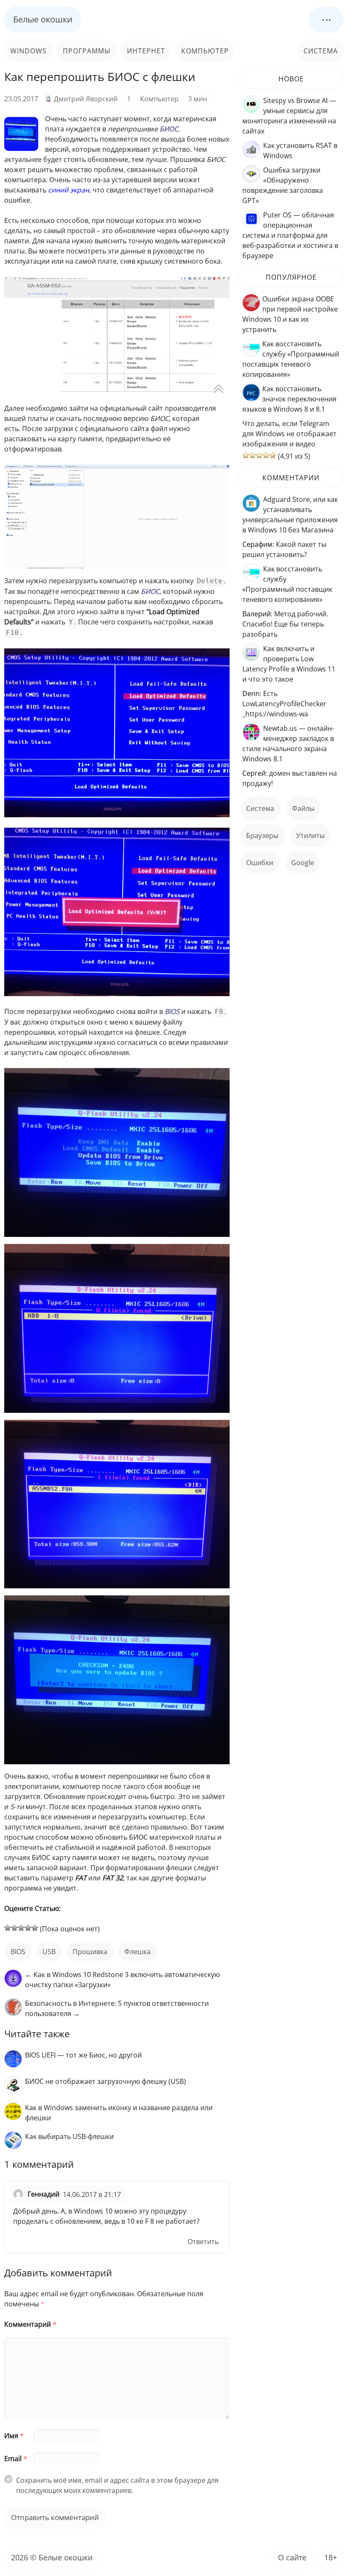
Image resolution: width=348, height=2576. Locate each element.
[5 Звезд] (35, 1928)
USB (49, 1952)
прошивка (90, 1952)
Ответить (203, 2242)
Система (321, 51)
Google (303, 863)
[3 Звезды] (21, 1928)
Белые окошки (43, 19)
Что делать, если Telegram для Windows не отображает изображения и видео (289, 434)
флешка (138, 1952)
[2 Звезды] (14, 1928)
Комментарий (30, 2324)
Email (16, 2459)
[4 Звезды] (28, 1928)
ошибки (260, 863)
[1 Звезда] (8, 1928)
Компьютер (205, 51)
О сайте (292, 2557)
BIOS (18, 1952)
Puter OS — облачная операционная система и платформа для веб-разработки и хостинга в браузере (290, 235)
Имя (14, 2436)
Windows (28, 51)
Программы (87, 51)
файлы (303, 808)
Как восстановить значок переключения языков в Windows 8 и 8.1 (289, 399)
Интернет (146, 51)
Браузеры (262, 835)
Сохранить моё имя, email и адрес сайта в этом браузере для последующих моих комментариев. (117, 2485)
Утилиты (310, 835)
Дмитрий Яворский (86, 99)
